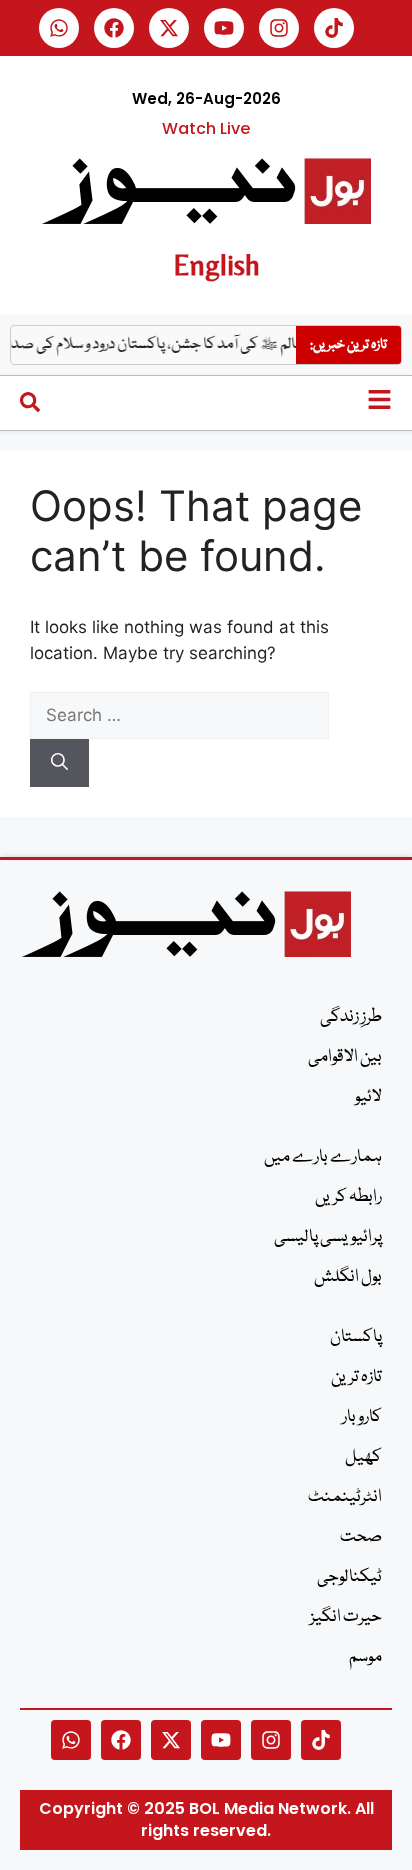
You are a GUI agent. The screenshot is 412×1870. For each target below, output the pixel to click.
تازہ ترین (356, 1377)
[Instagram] (279, 28)
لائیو (368, 1097)
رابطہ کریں (348, 1197)
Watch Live (206, 128)
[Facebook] (114, 28)
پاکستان (356, 1337)
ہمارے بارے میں (323, 1157)
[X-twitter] (169, 28)
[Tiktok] (334, 28)
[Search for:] (179, 715)
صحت (361, 1537)
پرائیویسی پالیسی (328, 1237)
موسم (365, 1657)
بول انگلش (348, 1277)
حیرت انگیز (346, 1617)
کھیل (363, 1457)
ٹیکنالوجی (349, 1577)
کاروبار (362, 1417)
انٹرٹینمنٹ (345, 1497)
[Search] (59, 763)
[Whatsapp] (59, 28)
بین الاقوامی (345, 1057)
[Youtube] (224, 28)
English (216, 264)
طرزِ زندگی (351, 1017)
